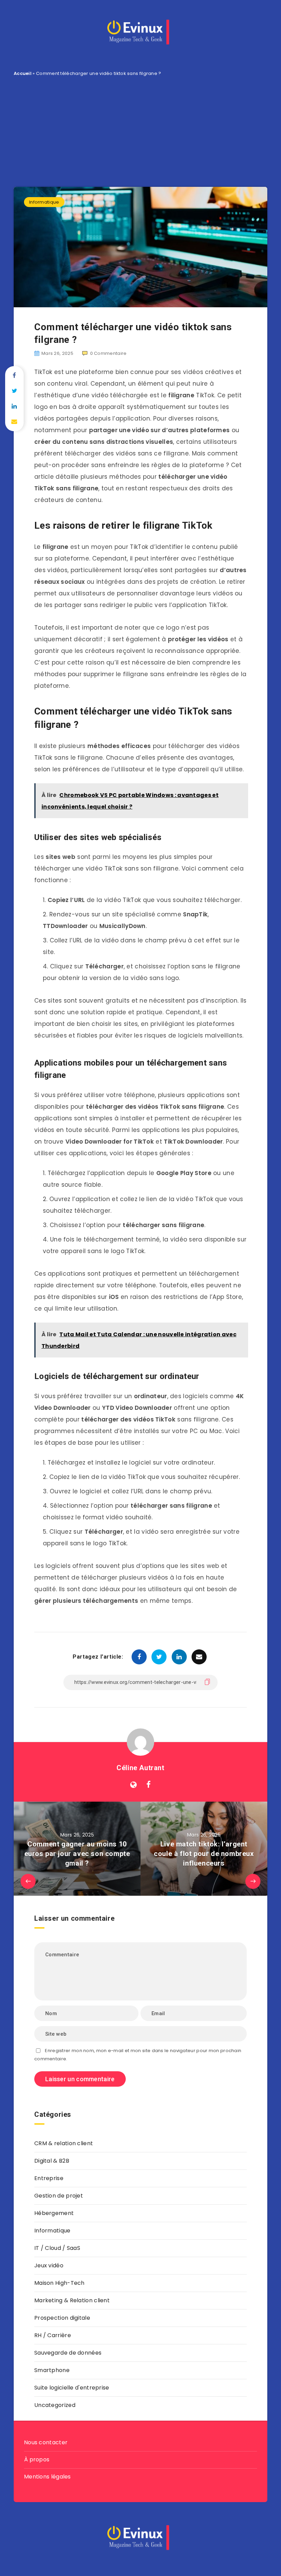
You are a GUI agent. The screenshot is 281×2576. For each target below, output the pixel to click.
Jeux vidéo (49, 2265)
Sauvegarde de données (68, 2353)
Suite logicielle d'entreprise (72, 2388)
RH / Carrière (53, 2335)
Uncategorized (55, 2405)
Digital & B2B (52, 2161)
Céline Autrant (140, 1768)
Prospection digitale (62, 2318)
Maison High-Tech (59, 2283)
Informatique (44, 202)
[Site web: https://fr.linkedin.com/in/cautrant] (133, 1785)
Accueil (23, 73)
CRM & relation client (64, 2143)
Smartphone (52, 2370)
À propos (37, 2459)
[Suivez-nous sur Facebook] (149, 1785)
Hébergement (54, 2213)
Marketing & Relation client (72, 2300)
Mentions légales (47, 2477)
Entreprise (49, 2178)
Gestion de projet (59, 2196)
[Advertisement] (140, 129)
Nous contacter (46, 2442)
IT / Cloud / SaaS (57, 2248)
